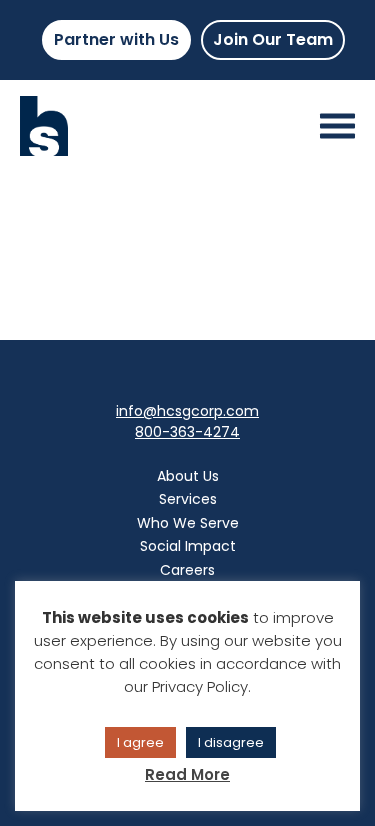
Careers (187, 570)
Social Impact (188, 546)
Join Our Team (273, 39)
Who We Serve (188, 523)
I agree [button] (140, 742)
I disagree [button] (231, 742)
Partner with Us (116, 39)
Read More (187, 774)
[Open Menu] (337, 126)
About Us (188, 476)
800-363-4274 (187, 432)
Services (188, 499)
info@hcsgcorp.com (187, 411)
